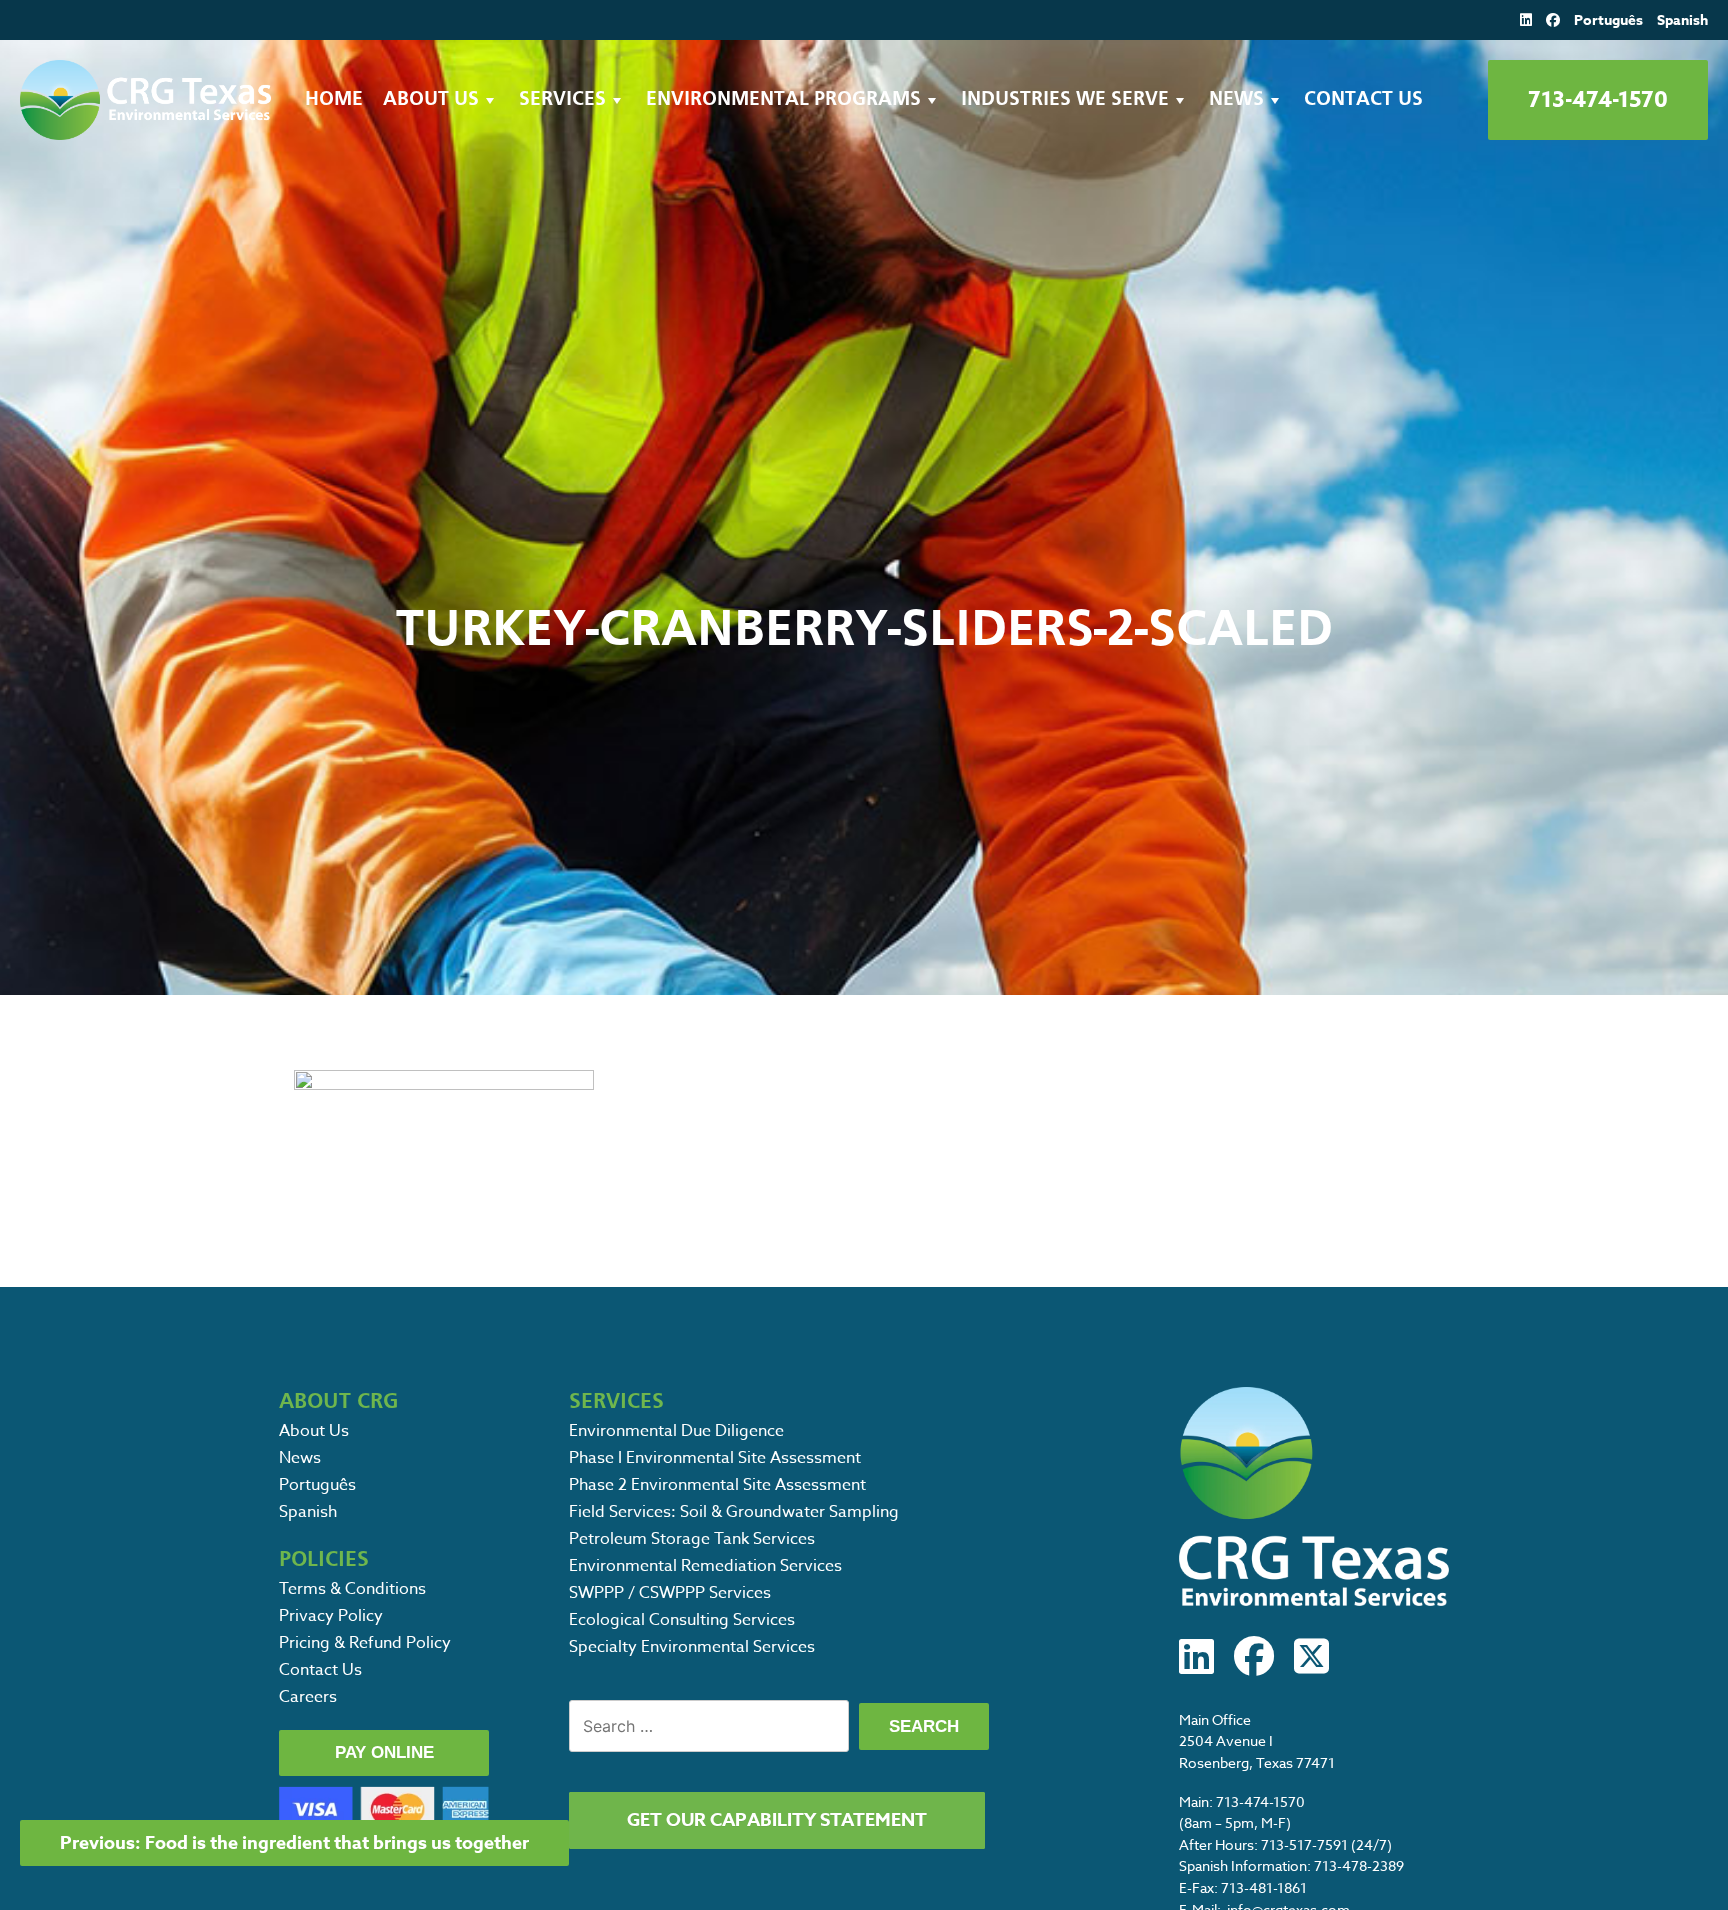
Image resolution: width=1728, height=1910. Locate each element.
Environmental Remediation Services (705, 1566)
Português (1608, 20)
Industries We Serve (1065, 100)
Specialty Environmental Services (692, 1647)
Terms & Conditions (352, 1589)
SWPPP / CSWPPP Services (670, 1593)
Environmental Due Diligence (676, 1431)
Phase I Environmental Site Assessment (715, 1458)
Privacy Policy (331, 1616)
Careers (308, 1697)
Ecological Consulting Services (682, 1620)
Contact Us (1363, 100)
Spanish (1682, 20)
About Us (431, 100)
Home (334, 100)
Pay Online (384, 1752)
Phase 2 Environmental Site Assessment (717, 1485)
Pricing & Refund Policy (365, 1643)
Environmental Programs (783, 100)
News (1236, 100)
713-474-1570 (1598, 100)
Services (562, 100)
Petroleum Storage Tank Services (692, 1539)
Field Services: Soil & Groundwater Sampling (734, 1512)
